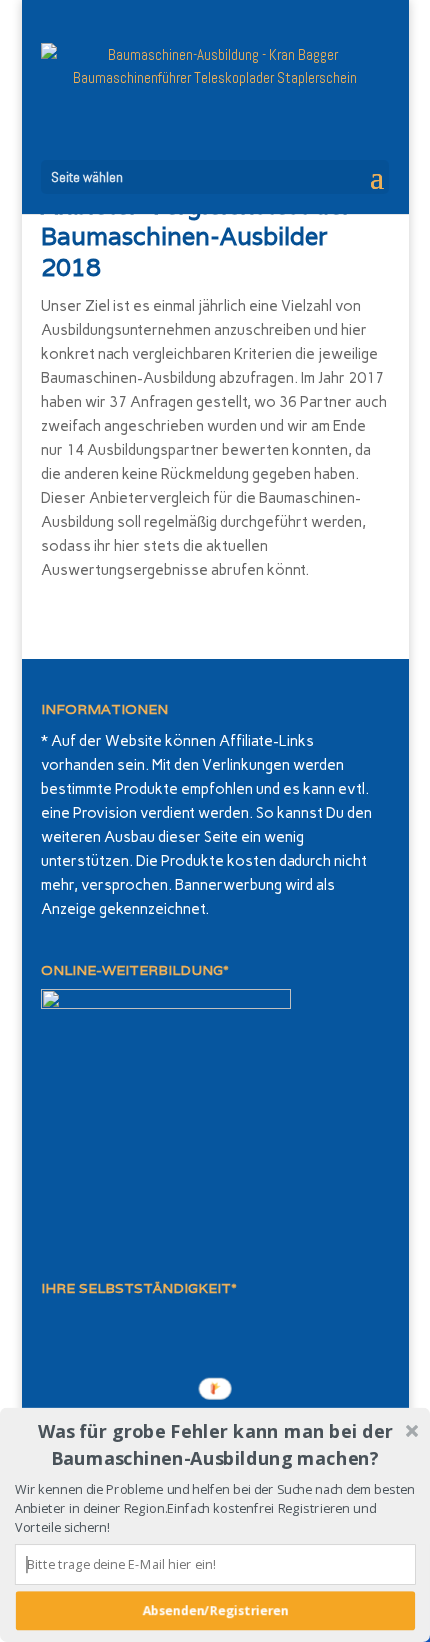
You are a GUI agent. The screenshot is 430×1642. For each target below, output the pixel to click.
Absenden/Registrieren (215, 1610)
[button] (215, 1445)
